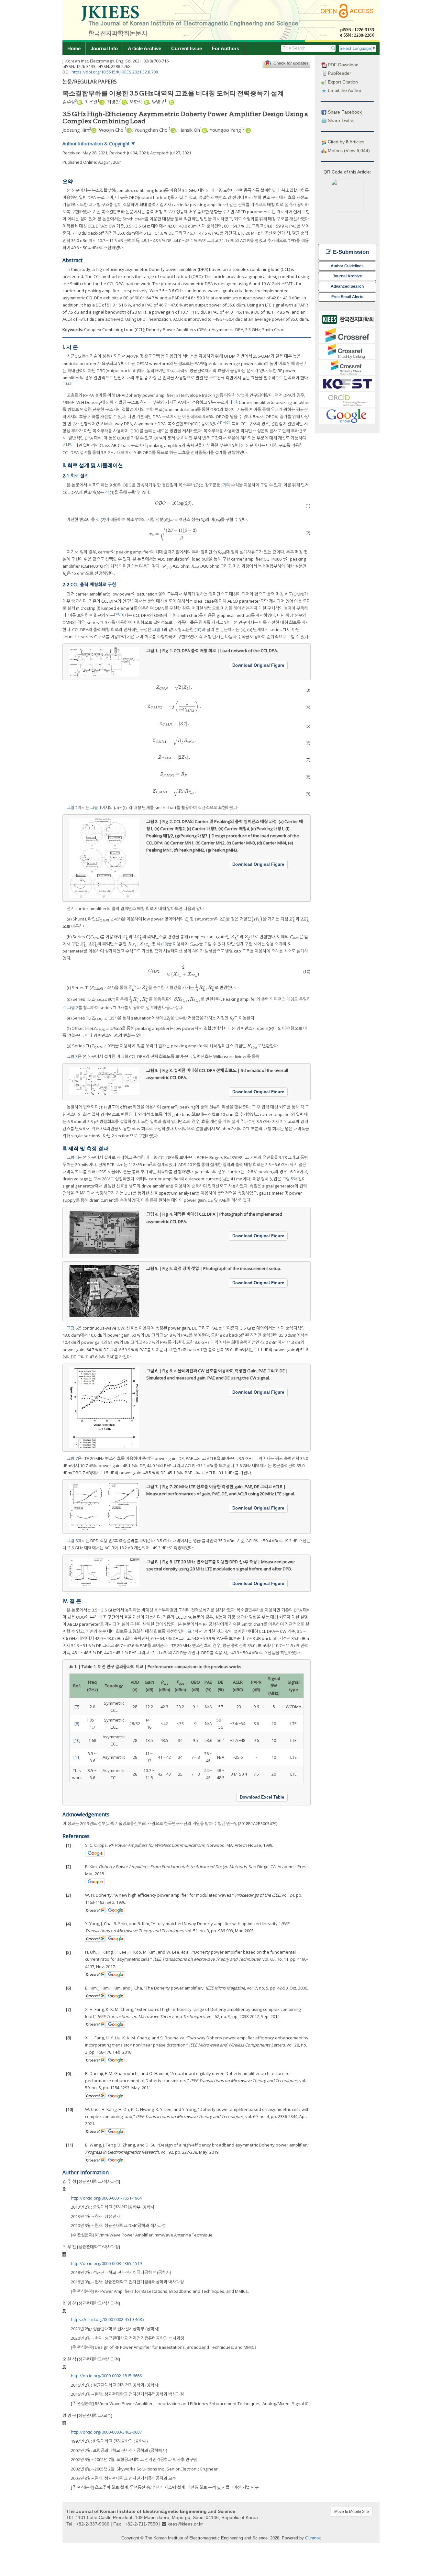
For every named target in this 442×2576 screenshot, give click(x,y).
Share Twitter (341, 120)
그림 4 (72, 1157)
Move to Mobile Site (352, 2512)
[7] (65, 444)
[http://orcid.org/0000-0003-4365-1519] (102, 102)
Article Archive (144, 48)
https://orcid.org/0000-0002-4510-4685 (107, 2319)
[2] (70, 384)
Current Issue (187, 48)
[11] (77, 1757)
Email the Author (344, 90)
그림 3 (72, 1056)
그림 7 (72, 1458)
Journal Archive (347, 276)
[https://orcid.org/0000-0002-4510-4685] (124, 102)
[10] (117, 614)
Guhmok (313, 2538)
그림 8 (72, 1541)
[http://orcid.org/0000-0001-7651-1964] (80, 102)
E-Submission (350, 252)
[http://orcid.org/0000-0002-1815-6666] (147, 102)
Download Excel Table (262, 1797)
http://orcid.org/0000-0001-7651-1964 (106, 2198)
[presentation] (174, 503)
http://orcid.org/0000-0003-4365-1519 (106, 2263)
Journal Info (104, 48)
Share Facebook (344, 112)
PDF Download (343, 65)
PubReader (339, 73)
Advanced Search (347, 286)
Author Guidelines (347, 266)
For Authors (226, 48)
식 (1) (110, 492)
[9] (227, 423)
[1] (65, 384)
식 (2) (100, 519)
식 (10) (162, 944)
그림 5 (288, 1179)
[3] (235, 401)
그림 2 (72, 808)
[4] (220, 423)
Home (74, 48)
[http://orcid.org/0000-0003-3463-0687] (171, 102)
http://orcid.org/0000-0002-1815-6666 (106, 2376)
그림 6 (72, 1328)
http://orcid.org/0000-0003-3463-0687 (106, 2432)
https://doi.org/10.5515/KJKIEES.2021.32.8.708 (115, 72)
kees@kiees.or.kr (185, 2524)
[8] (70, 444)
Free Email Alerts (347, 297)
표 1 (191, 1631)
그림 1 (158, 630)
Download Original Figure (258, 665)
